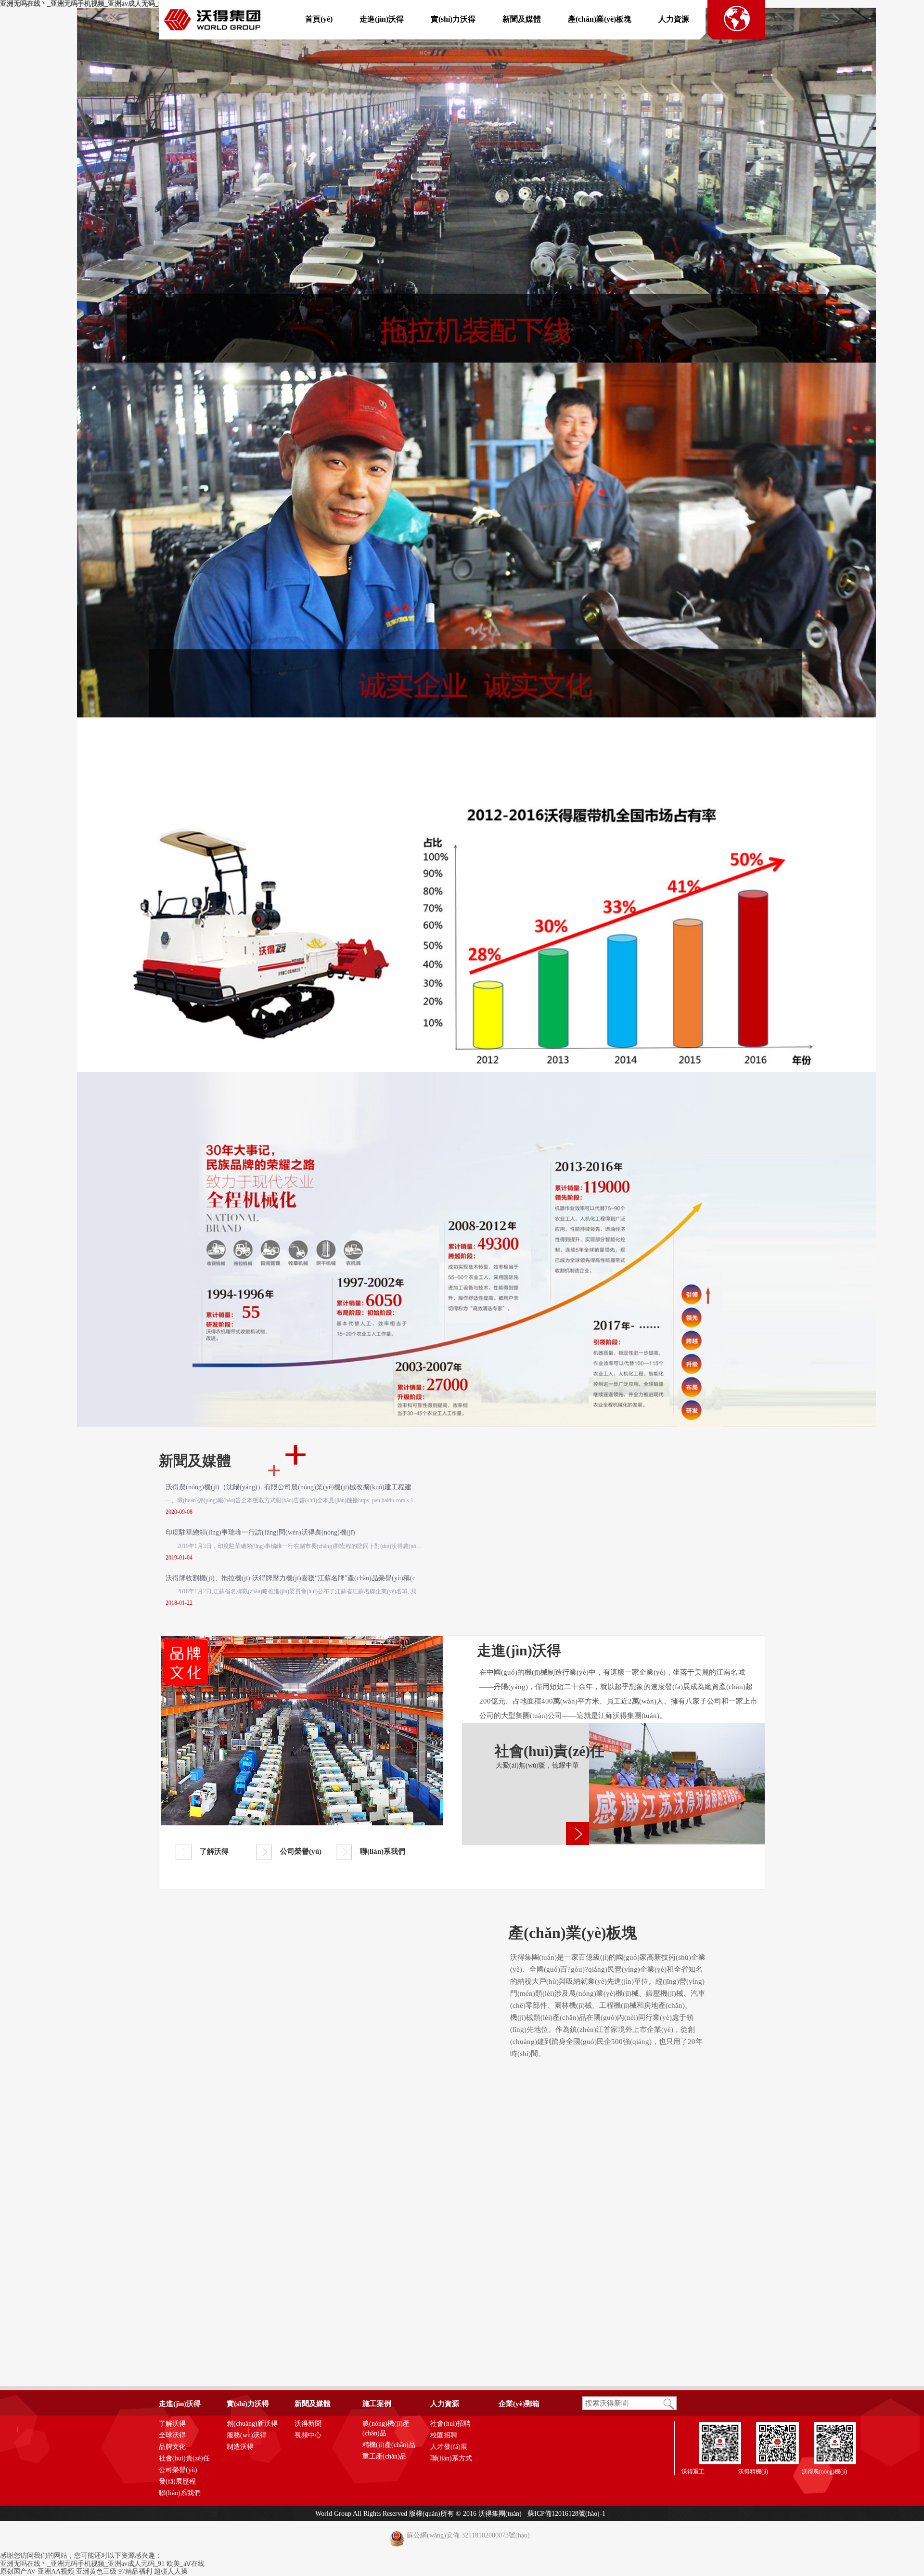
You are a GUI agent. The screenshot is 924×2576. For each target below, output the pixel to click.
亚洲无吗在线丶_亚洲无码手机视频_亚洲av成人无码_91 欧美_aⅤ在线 (103, 4)
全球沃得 (172, 2435)
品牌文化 (172, 2447)
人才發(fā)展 (449, 2447)
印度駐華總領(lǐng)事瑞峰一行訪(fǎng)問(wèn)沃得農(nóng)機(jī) (260, 1532)
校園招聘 (444, 2435)
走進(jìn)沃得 (382, 19)
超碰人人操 (171, 2571)
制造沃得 (240, 2447)
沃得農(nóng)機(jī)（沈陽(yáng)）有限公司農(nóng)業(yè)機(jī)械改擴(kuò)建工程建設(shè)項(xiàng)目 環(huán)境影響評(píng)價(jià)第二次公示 (376, 1487)
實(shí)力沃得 (453, 19)
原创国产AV (18, 2571)
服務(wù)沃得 (247, 2435)
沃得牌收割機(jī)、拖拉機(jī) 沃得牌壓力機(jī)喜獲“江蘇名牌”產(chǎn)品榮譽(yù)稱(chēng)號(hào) (309, 1578)
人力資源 (674, 19)
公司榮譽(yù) (301, 1851)
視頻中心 (308, 2435)
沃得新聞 (308, 2424)
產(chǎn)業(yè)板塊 (600, 19)
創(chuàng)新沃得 (252, 2424)
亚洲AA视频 (56, 2571)
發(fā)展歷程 (177, 2481)
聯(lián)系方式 (451, 2458)
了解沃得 (214, 1851)
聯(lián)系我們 (383, 1851)
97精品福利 (135, 2571)
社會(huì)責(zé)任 (184, 2458)
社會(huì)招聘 (450, 2424)
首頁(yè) (319, 19)
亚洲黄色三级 (96, 2571)
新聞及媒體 (522, 19)
